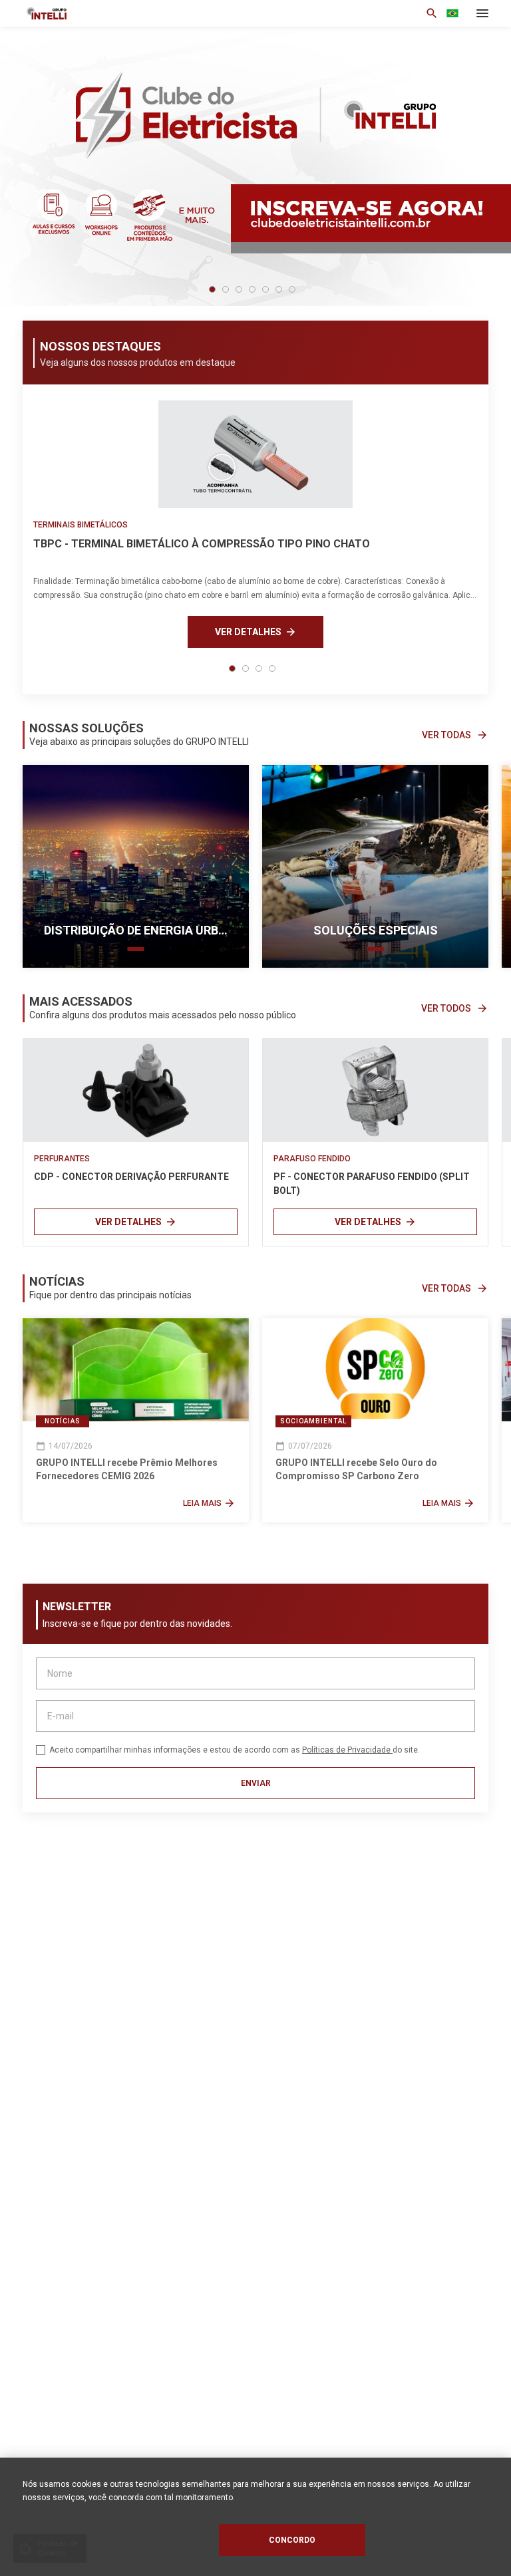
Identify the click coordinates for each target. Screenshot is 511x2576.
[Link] (136, 1090)
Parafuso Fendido (312, 1159)
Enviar (256, 1783)
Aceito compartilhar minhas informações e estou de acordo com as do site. (235, 1750)
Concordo (292, 2540)
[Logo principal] (141, 13)
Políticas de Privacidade (347, 1750)
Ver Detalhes (256, 632)
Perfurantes (62, 1159)
